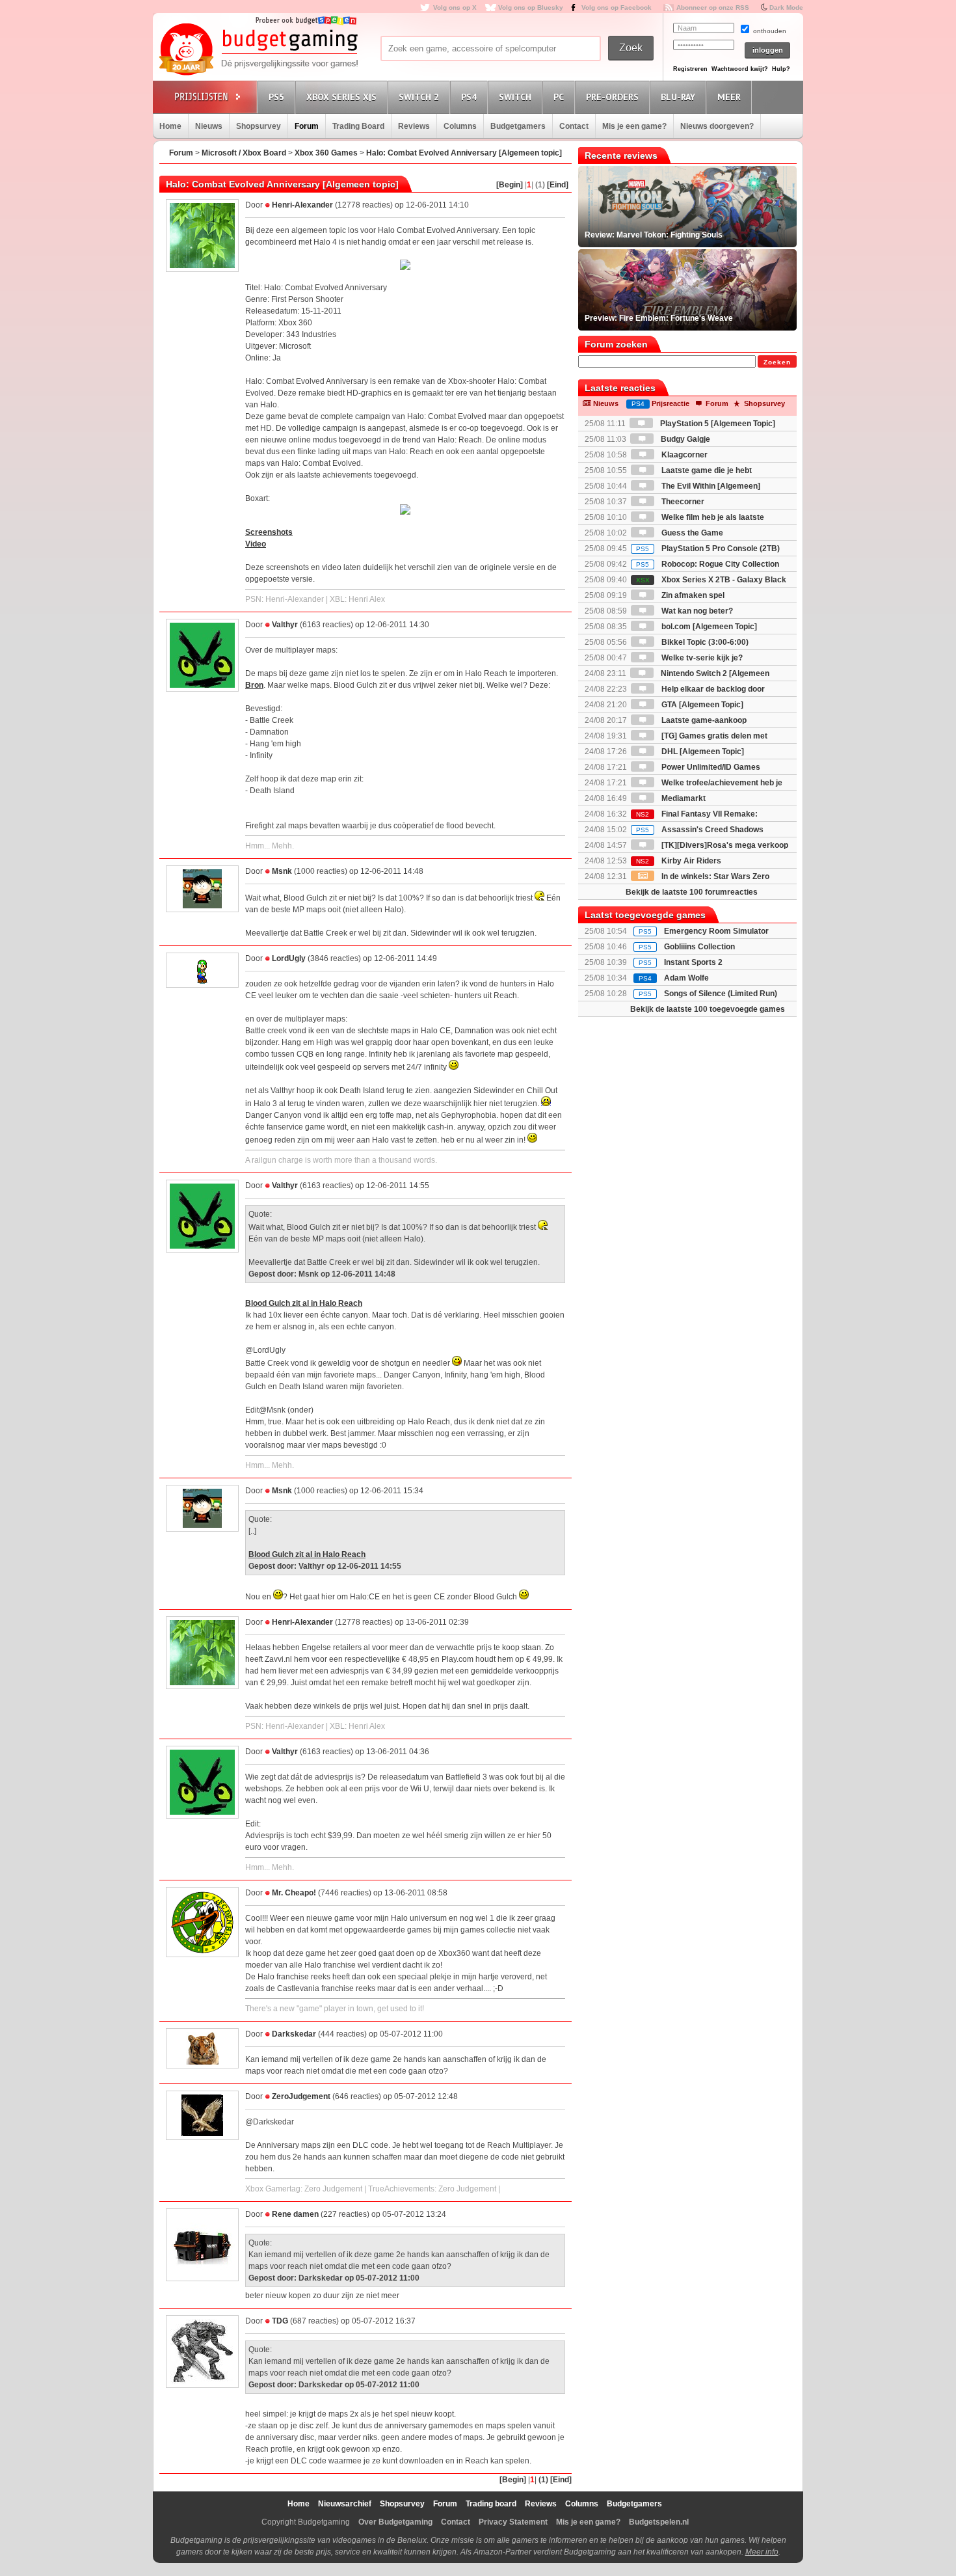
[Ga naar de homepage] (258, 50)
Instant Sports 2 (693, 962)
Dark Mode (786, 7)
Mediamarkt (683, 798)
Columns (460, 126)
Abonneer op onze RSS (713, 7)
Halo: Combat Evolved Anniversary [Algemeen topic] (464, 153)
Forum (307, 126)
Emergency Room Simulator (716, 931)
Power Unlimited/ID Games (710, 767)
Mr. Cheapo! (294, 1893)
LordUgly (289, 958)
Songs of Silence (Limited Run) (721, 994)
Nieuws (209, 126)
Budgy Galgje (684, 439)
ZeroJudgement (301, 2096)
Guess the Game (691, 533)
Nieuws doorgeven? (717, 126)
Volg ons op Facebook (617, 7)
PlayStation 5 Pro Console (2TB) (708, 549)
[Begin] (510, 185)
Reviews (414, 126)
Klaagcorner (684, 455)
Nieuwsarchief (345, 2504)
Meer (729, 97)
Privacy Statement (513, 2522)
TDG (280, 2321)
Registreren (690, 69)
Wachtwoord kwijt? (740, 69)
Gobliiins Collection (699, 947)
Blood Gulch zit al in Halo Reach (304, 1303)
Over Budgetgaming (395, 2522)
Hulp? (781, 69)
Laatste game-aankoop (703, 720)
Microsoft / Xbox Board (244, 153)
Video (256, 544)
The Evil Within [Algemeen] (710, 486)
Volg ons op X (455, 7)
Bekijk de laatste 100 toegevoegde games (708, 1009)
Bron (254, 685)
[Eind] (558, 185)
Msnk (282, 871)
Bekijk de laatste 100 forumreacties (692, 892)
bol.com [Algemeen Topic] (708, 627)
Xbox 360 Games (326, 153)
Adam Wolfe (686, 978)
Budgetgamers (518, 126)
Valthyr (285, 625)
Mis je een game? (634, 126)
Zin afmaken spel (692, 595)
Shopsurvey (259, 126)
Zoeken (777, 362)
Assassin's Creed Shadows (700, 830)
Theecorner (682, 502)
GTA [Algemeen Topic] (701, 705)
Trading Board (358, 126)
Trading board (491, 2504)
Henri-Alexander (302, 205)
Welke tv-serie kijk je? (701, 658)
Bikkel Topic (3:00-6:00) (704, 642)
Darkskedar (294, 2034)
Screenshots (269, 532)
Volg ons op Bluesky (531, 7)
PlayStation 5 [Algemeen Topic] (717, 424)
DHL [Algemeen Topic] (702, 752)
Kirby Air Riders (679, 861)
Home (170, 126)
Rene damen (295, 2214)
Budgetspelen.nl (659, 2522)
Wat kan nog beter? (696, 611)
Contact (574, 126)
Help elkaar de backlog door (712, 689)
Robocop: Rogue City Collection (708, 564)
